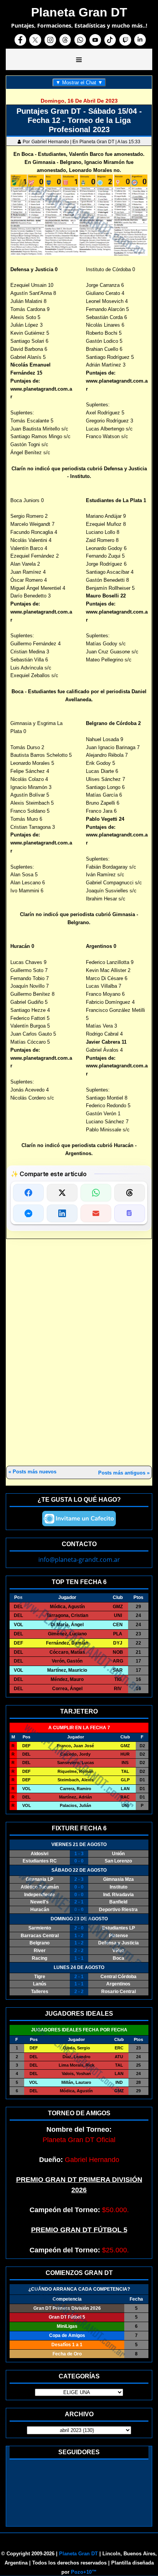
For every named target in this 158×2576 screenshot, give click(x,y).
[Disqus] (79, 1353)
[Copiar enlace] (130, 1213)
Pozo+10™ (84, 2572)
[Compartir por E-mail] (96, 1213)
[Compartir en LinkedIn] (62, 1213)
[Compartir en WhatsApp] (96, 1193)
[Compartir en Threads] (130, 1193)
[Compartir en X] (62, 1193)
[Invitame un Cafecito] (79, 1519)
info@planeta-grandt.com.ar (79, 1560)
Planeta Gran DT (78, 2554)
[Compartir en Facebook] (28, 1193)
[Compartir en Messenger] (28, 1213)
